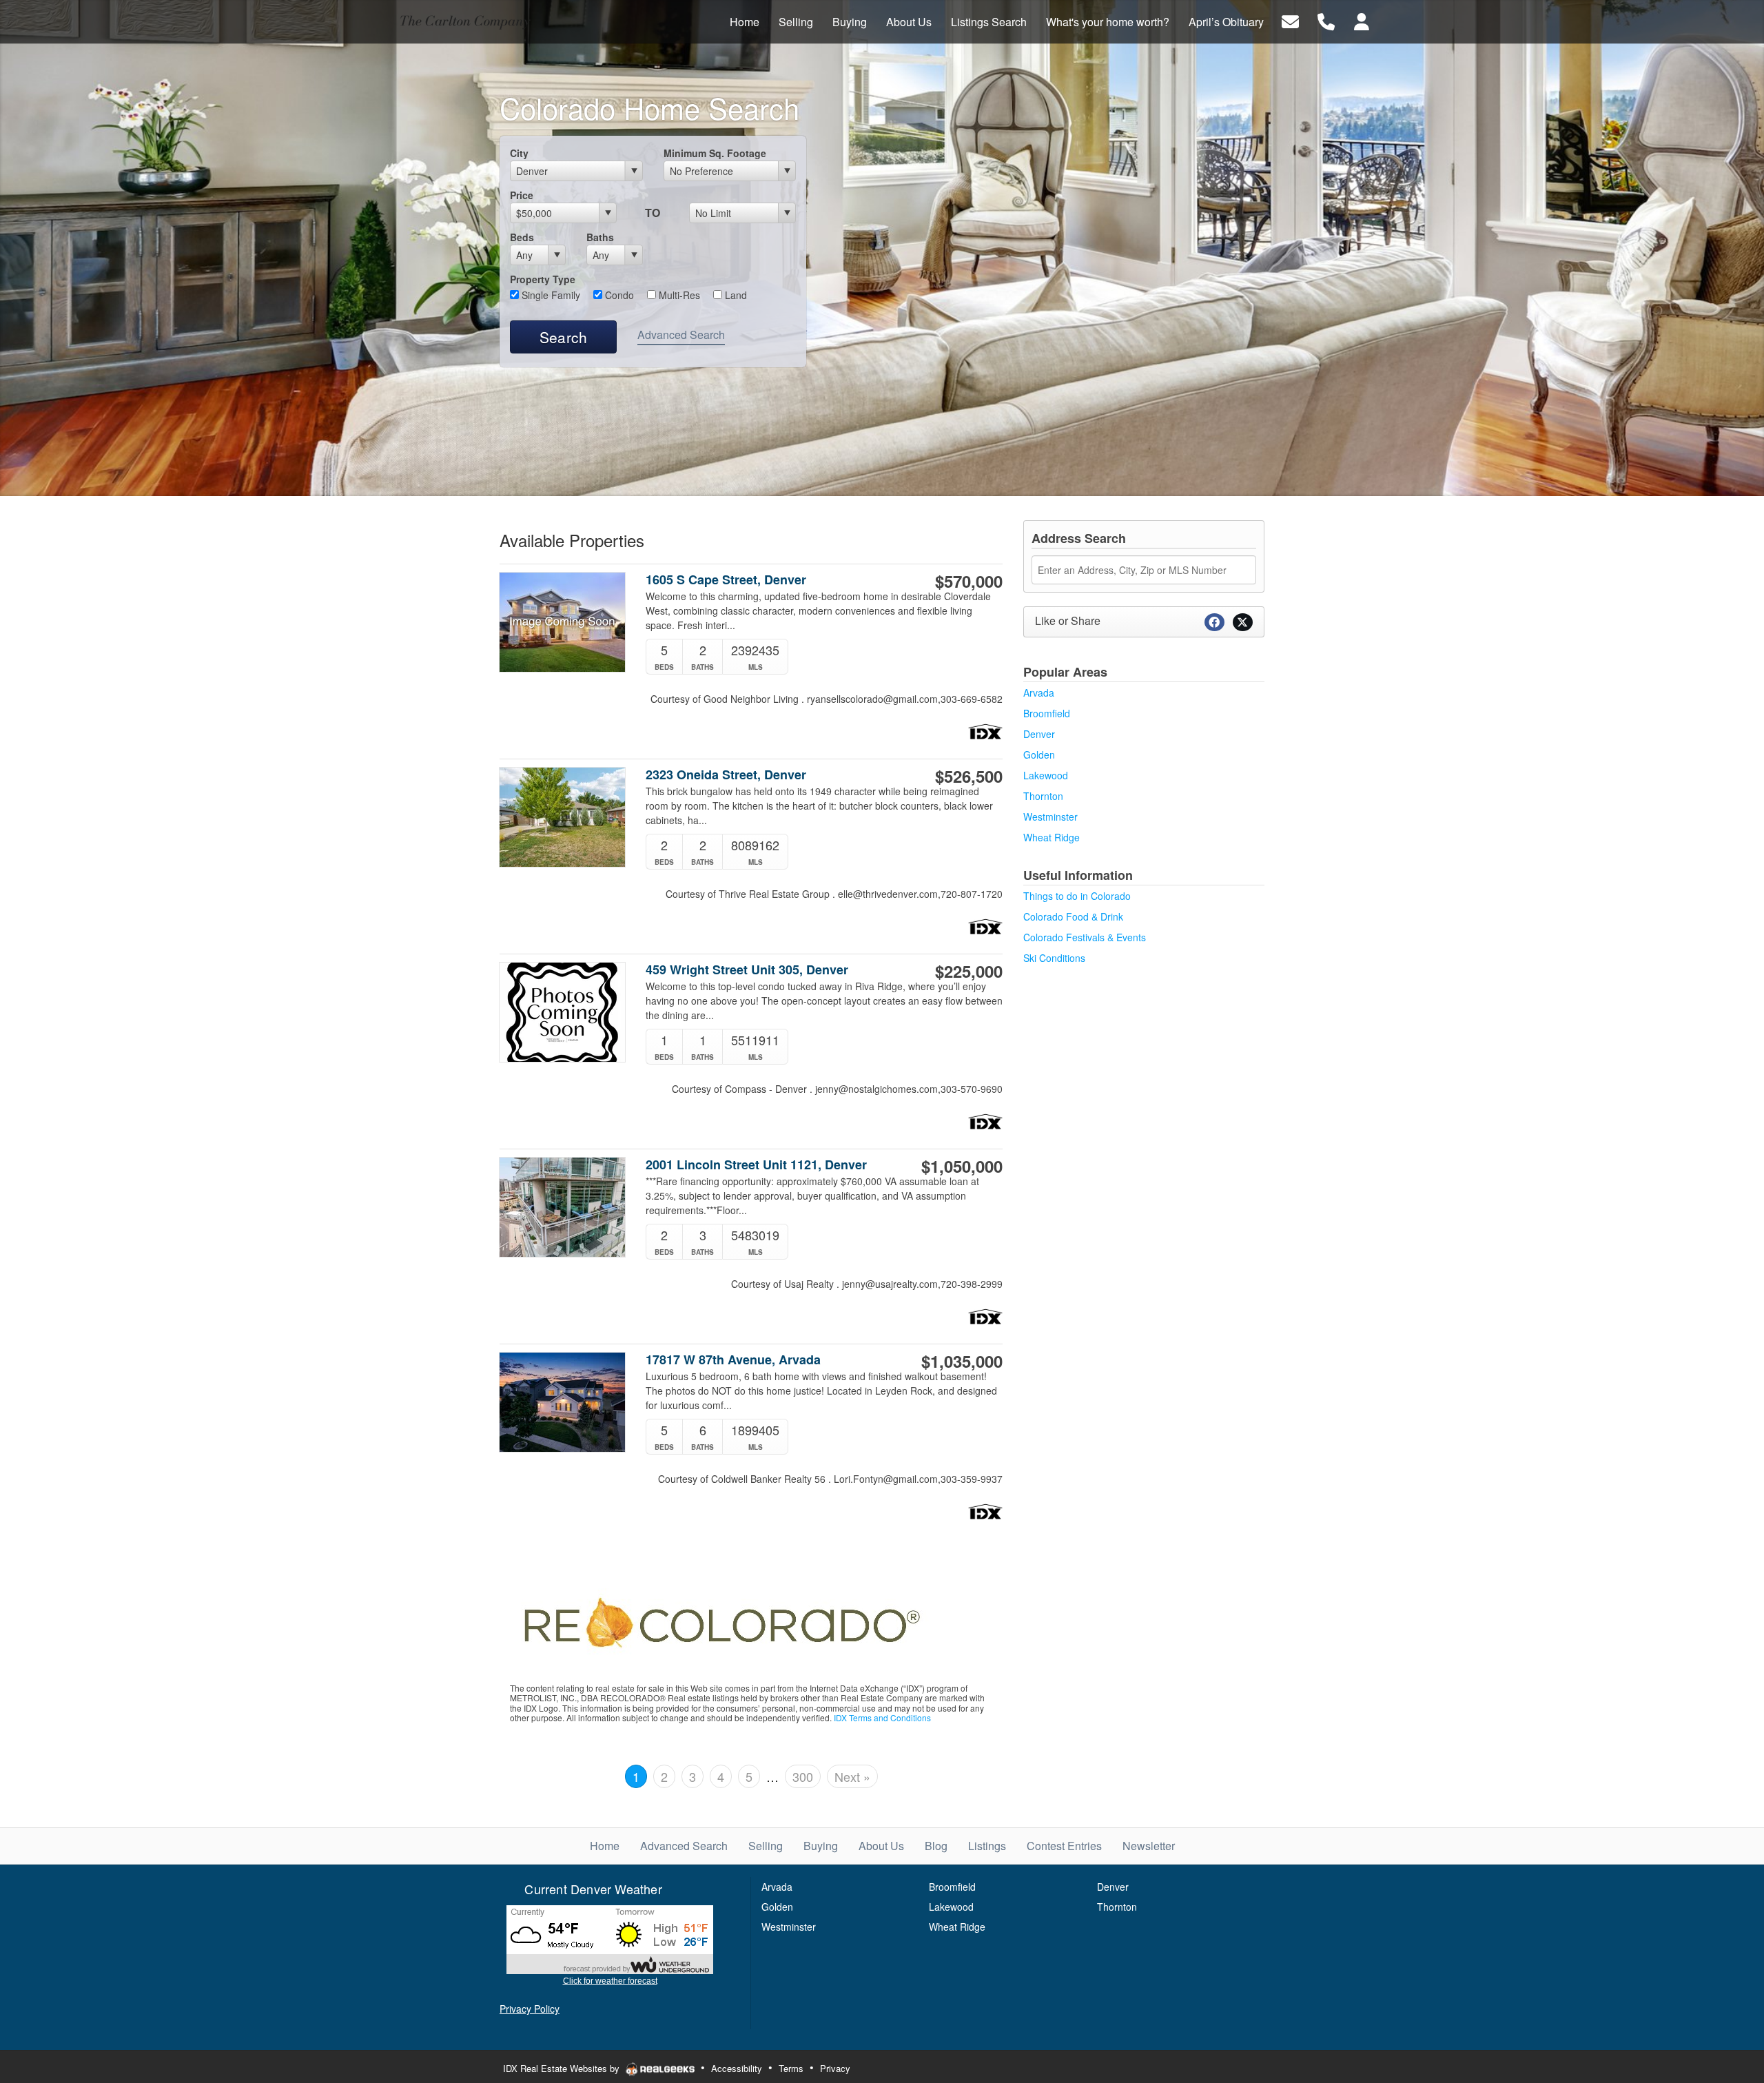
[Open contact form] (1290, 20)
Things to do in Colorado (1077, 896)
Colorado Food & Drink (1073, 916)
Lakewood (1046, 775)
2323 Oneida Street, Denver (726, 775)
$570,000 (969, 581)
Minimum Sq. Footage (715, 153)
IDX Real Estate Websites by (563, 2068)
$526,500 (969, 776)
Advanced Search (681, 335)
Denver (1039, 734)
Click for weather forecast (610, 1981)
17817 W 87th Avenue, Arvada (733, 1360)
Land (735, 295)
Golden (1039, 755)
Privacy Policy (530, 2009)
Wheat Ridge (1052, 837)
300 (803, 1776)
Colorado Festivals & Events (1085, 937)
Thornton (1043, 796)
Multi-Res (678, 295)
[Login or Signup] (1362, 20)
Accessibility (737, 2068)
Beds (522, 237)
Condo (618, 295)
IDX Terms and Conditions (882, 1717)
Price (522, 195)
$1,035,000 (962, 1361)
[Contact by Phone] (1326, 20)
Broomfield (1047, 713)
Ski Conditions (1054, 958)
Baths (600, 237)
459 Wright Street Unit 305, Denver (747, 970)
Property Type (543, 279)
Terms (791, 2068)
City (519, 153)
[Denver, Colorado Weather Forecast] (610, 1939)
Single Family (550, 295)
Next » (852, 1776)
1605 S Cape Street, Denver (726, 580)
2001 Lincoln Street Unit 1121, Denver (756, 1165)
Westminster (1050, 817)
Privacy (835, 2068)
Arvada (1039, 692)
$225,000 (969, 971)
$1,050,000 (962, 1166)
